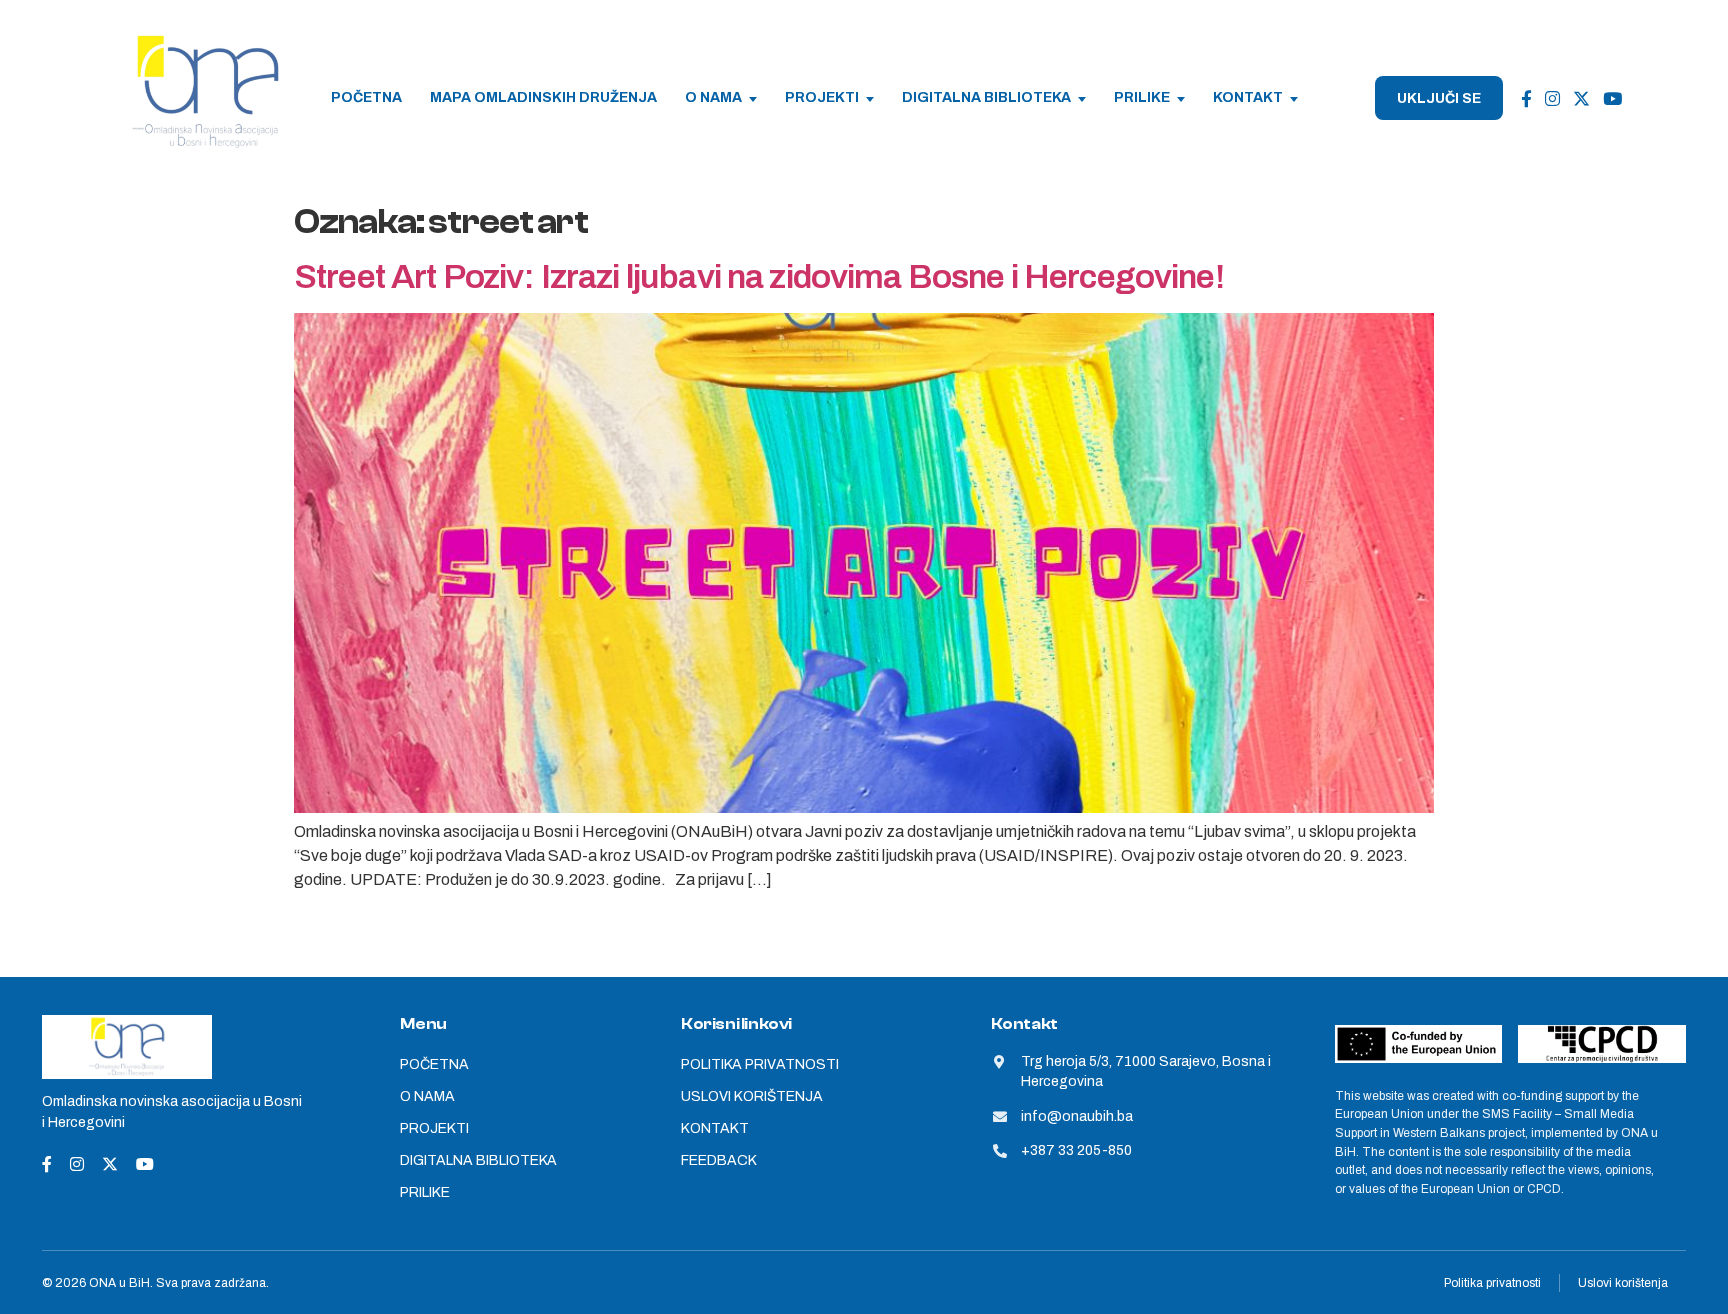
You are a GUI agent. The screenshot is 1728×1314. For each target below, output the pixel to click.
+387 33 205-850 (1076, 1150)
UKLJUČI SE (1439, 98)
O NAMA (713, 97)
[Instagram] (1552, 98)
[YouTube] (1612, 98)
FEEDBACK (719, 1160)
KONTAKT (1248, 97)
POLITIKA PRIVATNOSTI (760, 1064)
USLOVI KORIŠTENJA (752, 1096)
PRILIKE (1142, 97)
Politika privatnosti (1492, 1283)
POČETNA (366, 97)
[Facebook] (1526, 98)
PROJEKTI (822, 97)
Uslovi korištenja (1623, 1283)
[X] (1581, 98)
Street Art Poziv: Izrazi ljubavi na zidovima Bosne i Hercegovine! (759, 276)
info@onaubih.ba (1077, 1116)
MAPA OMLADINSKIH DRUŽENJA (543, 97)
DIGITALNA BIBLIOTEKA (986, 97)
